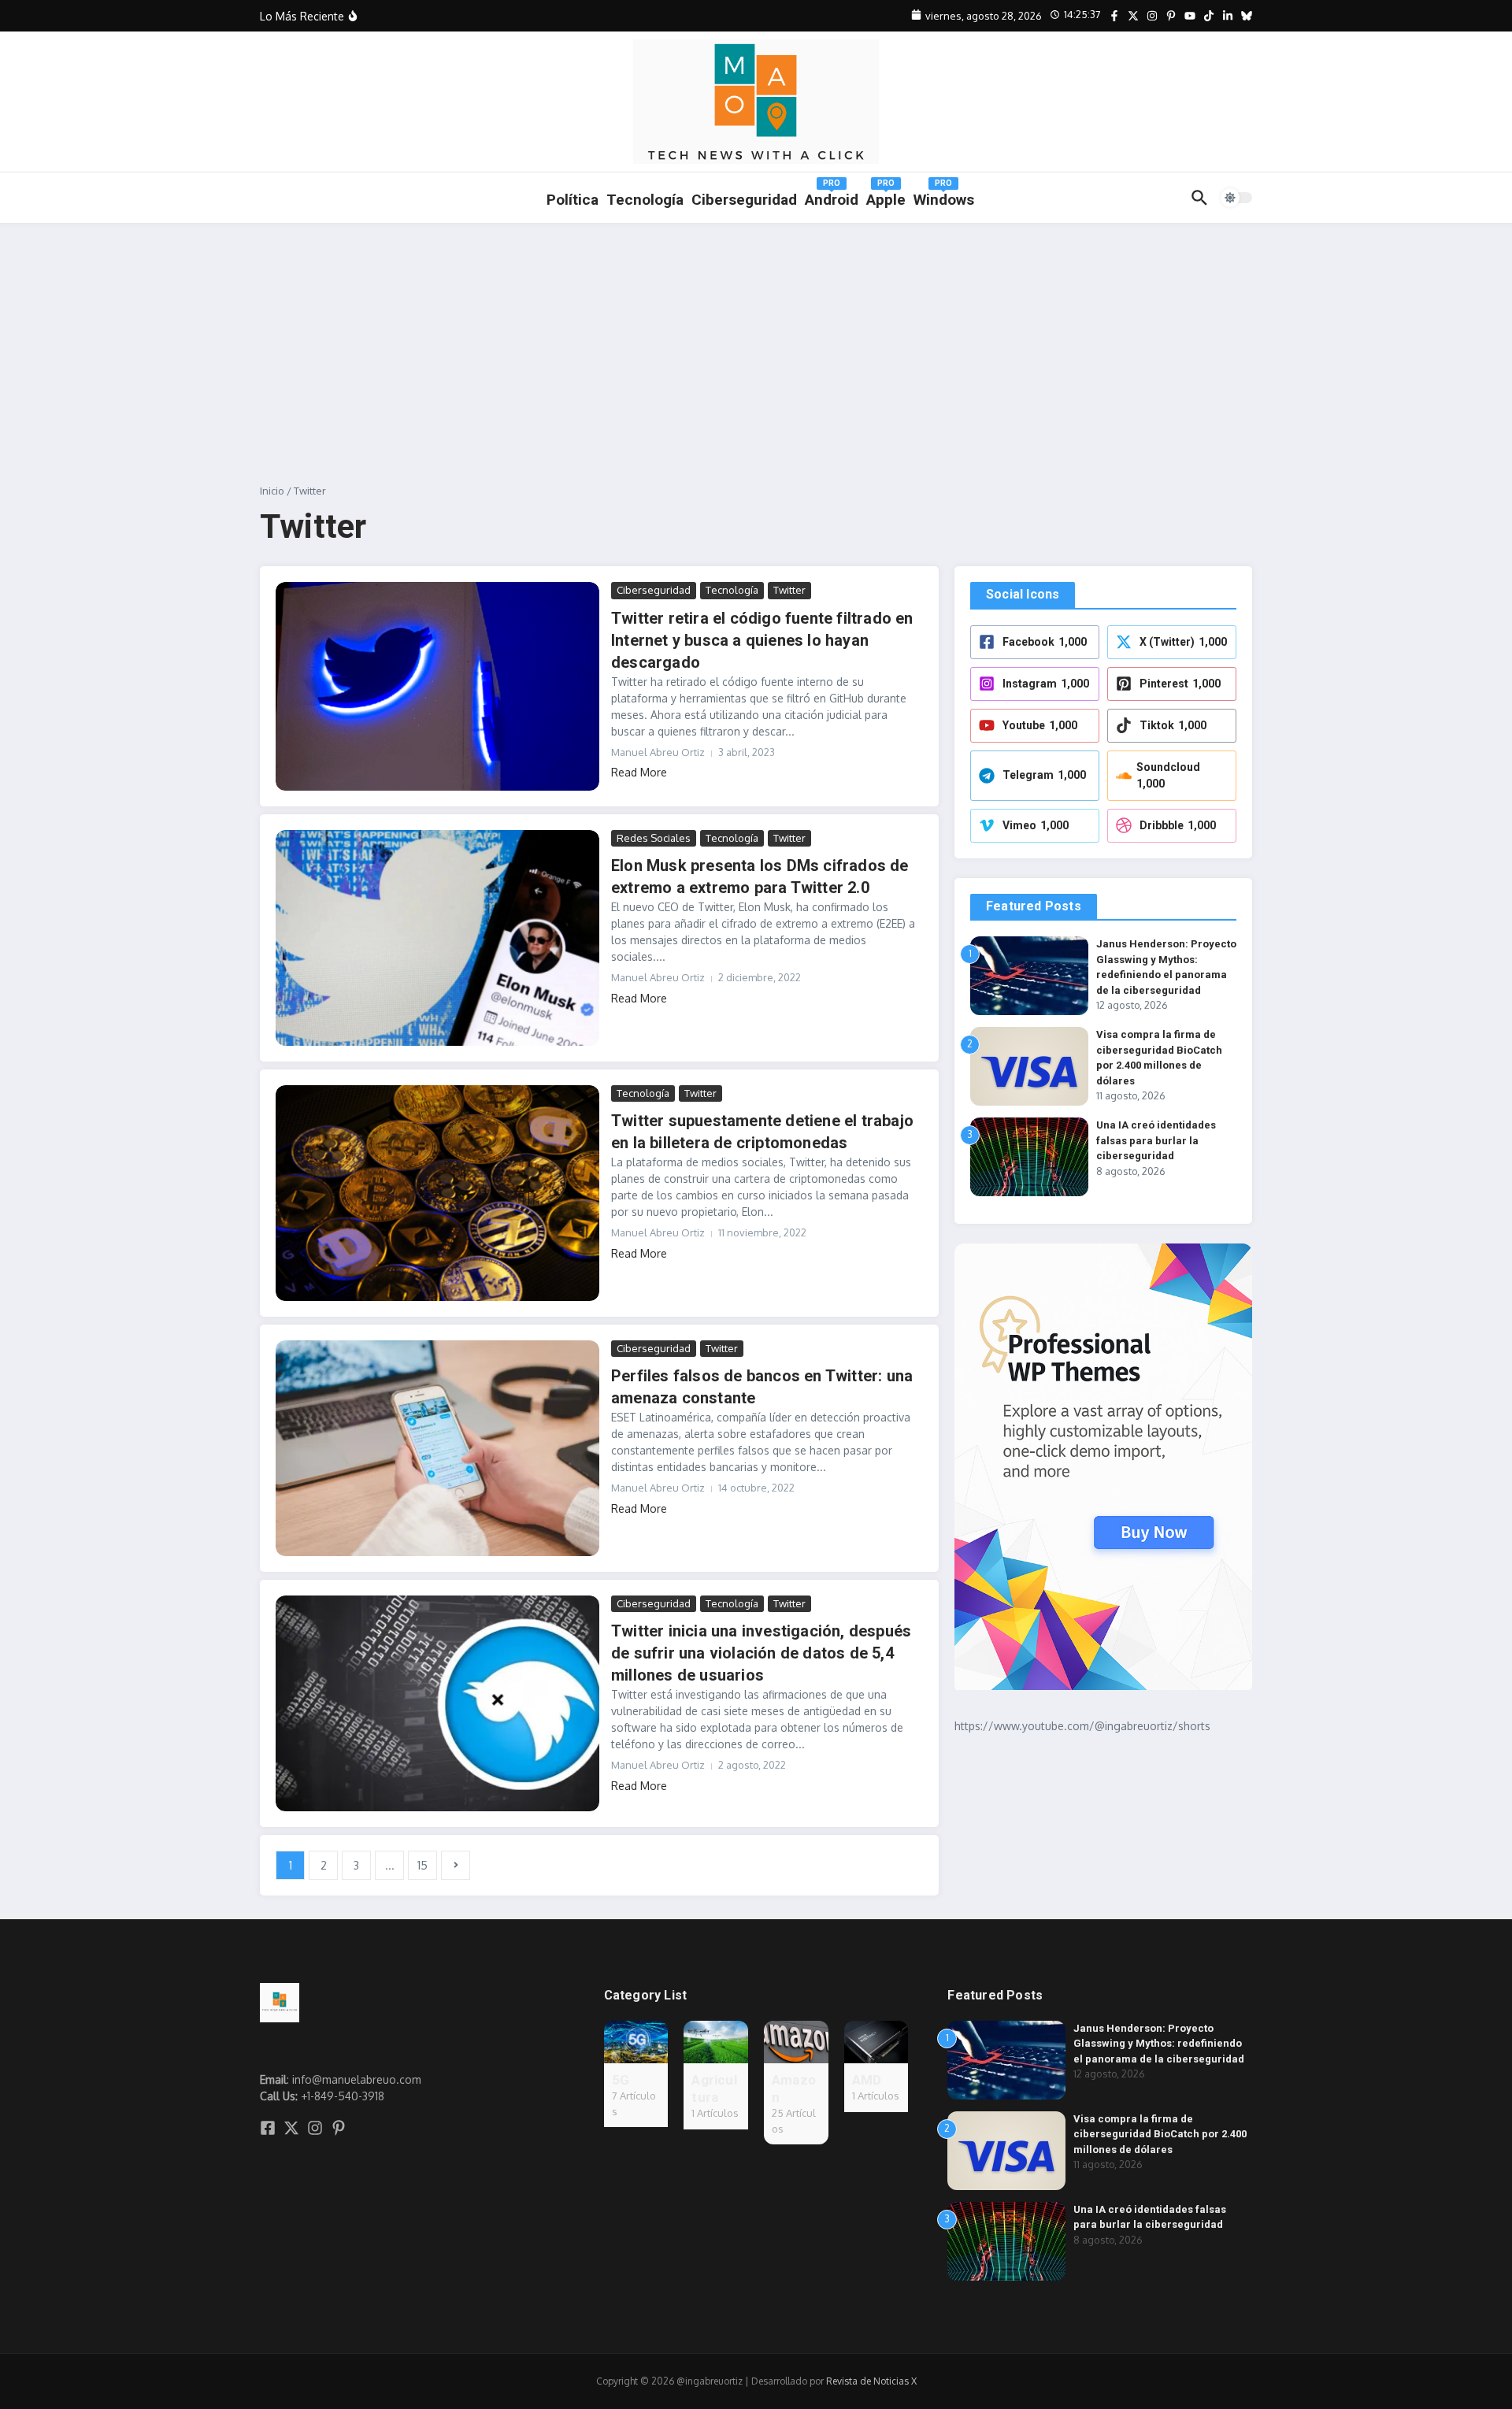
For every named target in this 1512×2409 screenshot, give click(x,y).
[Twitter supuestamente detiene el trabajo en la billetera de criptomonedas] (437, 1193)
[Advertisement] (756, 342)
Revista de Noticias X (871, 2381)
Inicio (272, 491)
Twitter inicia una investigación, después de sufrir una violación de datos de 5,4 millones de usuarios (761, 1653)
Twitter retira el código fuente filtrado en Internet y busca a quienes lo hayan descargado (762, 640)
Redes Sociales (654, 838)
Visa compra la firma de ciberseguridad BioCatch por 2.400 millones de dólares (1160, 2134)
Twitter (789, 590)
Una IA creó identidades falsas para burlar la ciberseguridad (1156, 1140)
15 (422, 1865)
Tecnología (645, 200)
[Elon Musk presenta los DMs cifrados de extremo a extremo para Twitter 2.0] (437, 938)
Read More (639, 772)
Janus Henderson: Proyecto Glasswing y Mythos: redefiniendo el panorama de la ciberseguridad (1159, 2044)
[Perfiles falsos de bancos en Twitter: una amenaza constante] (437, 1448)
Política (573, 200)
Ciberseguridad (654, 590)
